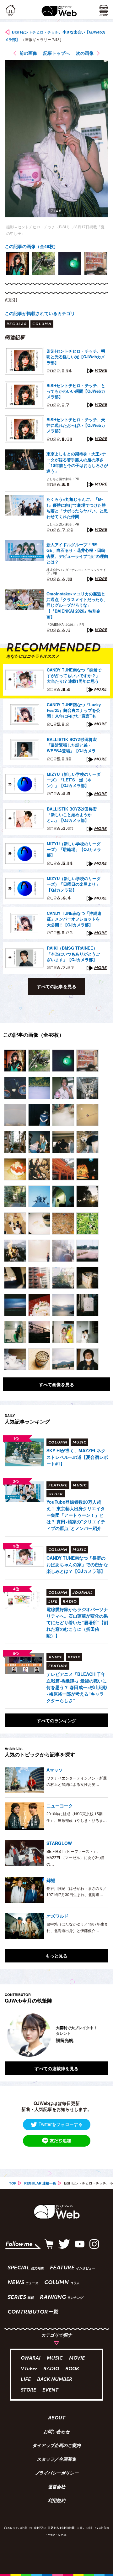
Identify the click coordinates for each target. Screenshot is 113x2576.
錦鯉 (51, 1880)
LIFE (26, 2380)
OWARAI (31, 2358)
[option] (18, 263)
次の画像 (85, 53)
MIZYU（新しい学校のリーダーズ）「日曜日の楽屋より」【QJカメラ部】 (74, 884)
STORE (28, 2390)
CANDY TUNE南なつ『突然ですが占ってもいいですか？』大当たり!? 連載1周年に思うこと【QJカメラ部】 (74, 676)
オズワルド (57, 1916)
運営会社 (56, 2487)
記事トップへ (56, 53)
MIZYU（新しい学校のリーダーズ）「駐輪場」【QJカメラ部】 (74, 849)
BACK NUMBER (55, 2380)
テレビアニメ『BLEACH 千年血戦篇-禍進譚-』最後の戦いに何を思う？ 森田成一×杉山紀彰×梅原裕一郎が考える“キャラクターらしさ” (77, 1687)
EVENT (50, 2390)
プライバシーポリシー (56, 2474)
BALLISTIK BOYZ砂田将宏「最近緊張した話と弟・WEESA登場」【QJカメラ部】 (72, 745)
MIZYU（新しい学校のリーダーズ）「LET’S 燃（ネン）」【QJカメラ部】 (74, 780)
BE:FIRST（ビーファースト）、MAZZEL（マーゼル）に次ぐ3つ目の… (76, 1858)
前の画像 (28, 53)
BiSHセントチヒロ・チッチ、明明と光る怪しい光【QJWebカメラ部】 (76, 357)
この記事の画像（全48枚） (31, 246)
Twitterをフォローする (61, 2124)
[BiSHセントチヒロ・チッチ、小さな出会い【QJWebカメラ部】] (15, 1061)
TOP (13, 2183)
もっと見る (56, 1956)
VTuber (29, 2369)
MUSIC (55, 2358)
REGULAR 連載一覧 (40, 2183)
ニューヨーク (60, 1806)
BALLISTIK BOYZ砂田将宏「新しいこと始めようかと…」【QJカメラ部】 (72, 815)
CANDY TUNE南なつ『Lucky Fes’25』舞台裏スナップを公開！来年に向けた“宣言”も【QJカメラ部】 (74, 711)
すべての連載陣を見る (56, 2068)
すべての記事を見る (56, 986)
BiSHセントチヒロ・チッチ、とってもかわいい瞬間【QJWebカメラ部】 (76, 391)
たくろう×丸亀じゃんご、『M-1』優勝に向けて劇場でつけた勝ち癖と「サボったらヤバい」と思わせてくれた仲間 (77, 508)
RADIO (51, 2369)
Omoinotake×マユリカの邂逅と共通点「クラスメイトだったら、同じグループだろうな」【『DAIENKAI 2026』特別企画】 (77, 605)
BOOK (72, 2369)
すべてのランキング (56, 1720)
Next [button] (99, 2035)
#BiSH (11, 300)
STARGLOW (59, 1843)
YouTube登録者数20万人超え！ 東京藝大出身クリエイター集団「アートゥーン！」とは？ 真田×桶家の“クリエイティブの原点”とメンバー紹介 (76, 1515)
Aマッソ (55, 1770)
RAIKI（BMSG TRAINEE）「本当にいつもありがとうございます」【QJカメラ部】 (73, 954)
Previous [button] (9, 2035)
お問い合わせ (56, 2432)
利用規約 (56, 2501)
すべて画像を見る (56, 1384)
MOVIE (77, 2358)
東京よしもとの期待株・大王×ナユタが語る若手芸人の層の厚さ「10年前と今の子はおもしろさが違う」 (77, 462)
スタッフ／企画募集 (56, 2460)
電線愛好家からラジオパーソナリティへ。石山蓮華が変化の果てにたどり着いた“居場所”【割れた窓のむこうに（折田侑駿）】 (77, 1622)
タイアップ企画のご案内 (56, 2446)
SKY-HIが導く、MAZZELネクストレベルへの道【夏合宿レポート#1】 (77, 1457)
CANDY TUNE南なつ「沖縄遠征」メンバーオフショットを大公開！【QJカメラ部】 (74, 919)
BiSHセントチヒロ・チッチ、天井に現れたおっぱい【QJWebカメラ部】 (76, 425)
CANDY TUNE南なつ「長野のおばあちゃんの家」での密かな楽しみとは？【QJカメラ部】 (77, 1564)
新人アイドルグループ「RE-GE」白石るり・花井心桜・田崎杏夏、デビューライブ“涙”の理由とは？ (77, 553)
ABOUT (57, 2418)
